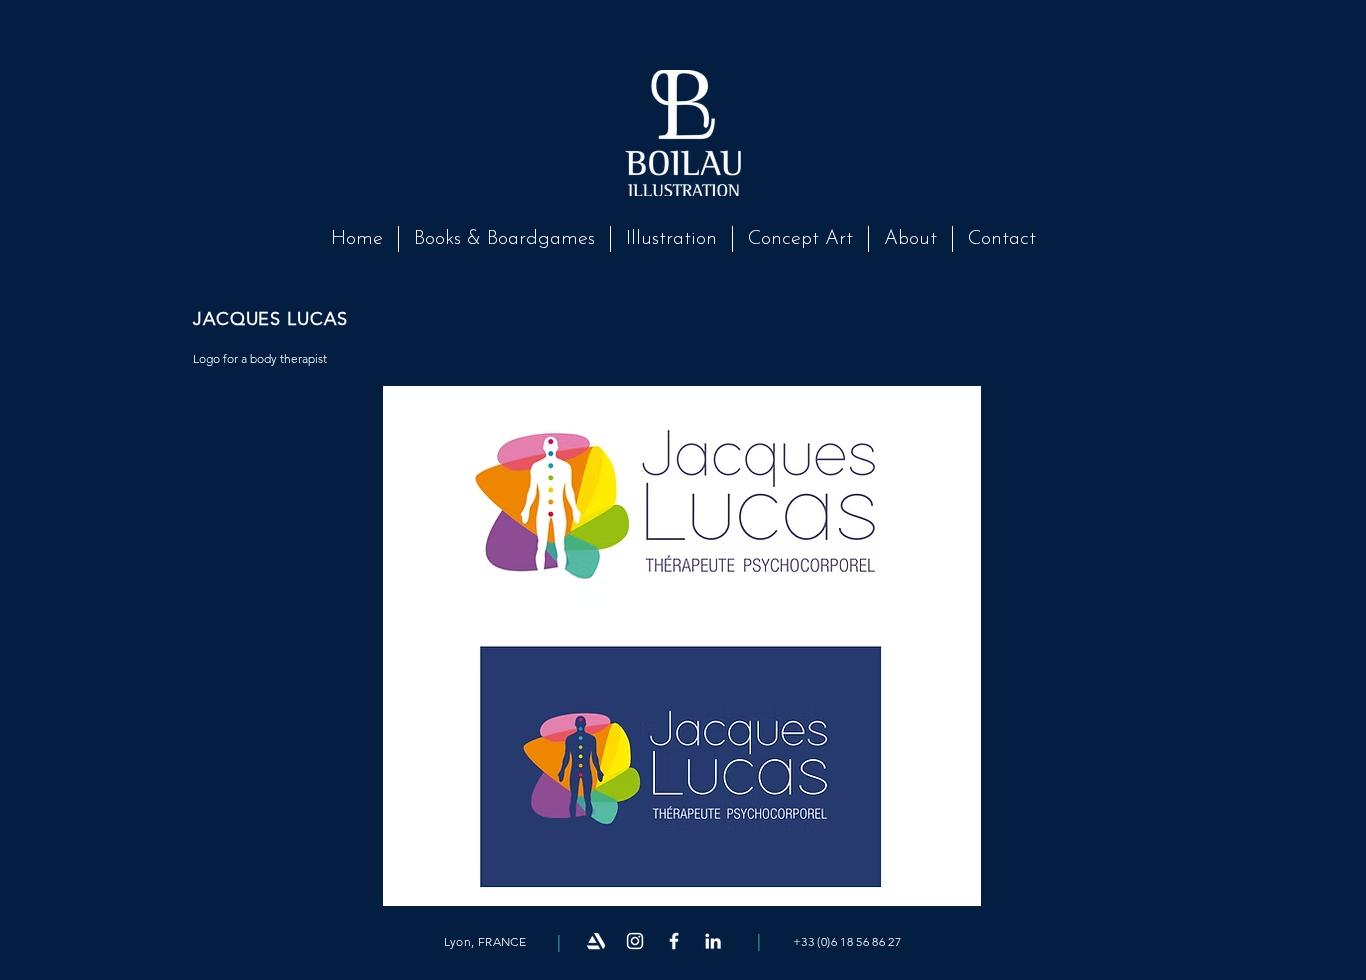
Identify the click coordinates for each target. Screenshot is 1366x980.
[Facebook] (674, 941)
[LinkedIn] (713, 941)
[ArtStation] (596, 941)
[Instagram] (635, 941)
